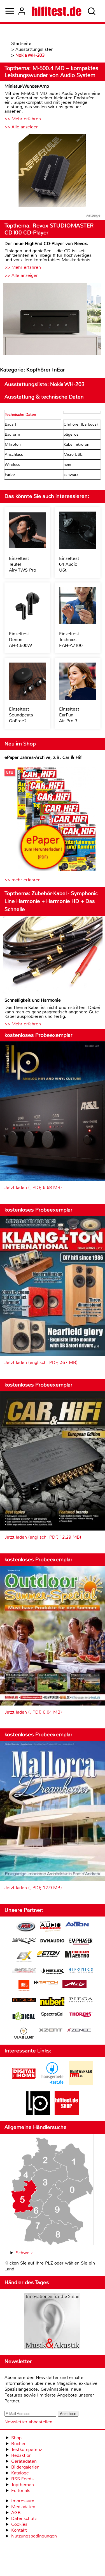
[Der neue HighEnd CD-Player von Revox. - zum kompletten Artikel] (52, 320)
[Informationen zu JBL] (24, 1986)
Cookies (19, 2524)
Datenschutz (24, 2518)
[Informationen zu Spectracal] (52, 2015)
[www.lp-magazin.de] (38, 2114)
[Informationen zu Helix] (52, 1972)
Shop (16, 2438)
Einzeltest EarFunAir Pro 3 (69, 715)
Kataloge (20, 2473)
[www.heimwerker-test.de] (81, 2084)
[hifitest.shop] (67, 2114)
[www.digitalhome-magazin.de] (24, 2084)
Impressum (23, 2501)
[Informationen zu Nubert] (52, 2002)
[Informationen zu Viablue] (24, 2034)
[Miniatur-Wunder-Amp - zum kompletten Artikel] (52, 171)
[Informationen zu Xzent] (51, 2031)
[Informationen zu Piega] (81, 2001)
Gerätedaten (24, 2461)
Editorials (21, 2490)
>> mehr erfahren (23, 880)
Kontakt (19, 2530)
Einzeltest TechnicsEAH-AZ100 (71, 640)
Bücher (18, 2444)
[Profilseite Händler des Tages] (53, 2322)
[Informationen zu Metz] (74, 1985)
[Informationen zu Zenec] (79, 2031)
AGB (16, 2513)
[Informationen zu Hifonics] (81, 1971)
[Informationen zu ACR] (26, 1927)
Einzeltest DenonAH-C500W (20, 640)
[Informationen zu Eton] (48, 1955)
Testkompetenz (27, 2449)
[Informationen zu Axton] (77, 1925)
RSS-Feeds (22, 2479)
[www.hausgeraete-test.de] (52, 2084)
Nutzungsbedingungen (34, 2536)
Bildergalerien (25, 2467)
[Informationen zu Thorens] (81, 2015)
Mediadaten (23, 2507)
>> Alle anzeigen (22, 127)
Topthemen (23, 2485)
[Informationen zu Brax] (24, 1942)
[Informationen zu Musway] (24, 2000)
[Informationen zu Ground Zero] (24, 1971)
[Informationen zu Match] (46, 1983)
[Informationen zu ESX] (24, 1957)
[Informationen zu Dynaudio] (52, 1941)
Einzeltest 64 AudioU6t (69, 564)
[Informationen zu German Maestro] (77, 1955)
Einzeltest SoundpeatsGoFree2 (21, 715)
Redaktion (21, 2455)
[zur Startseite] (57, 11)
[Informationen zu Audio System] (50, 1927)
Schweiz (24, 2253)
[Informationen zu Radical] (24, 2017)
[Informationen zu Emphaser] (81, 1942)
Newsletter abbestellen (28, 2422)
